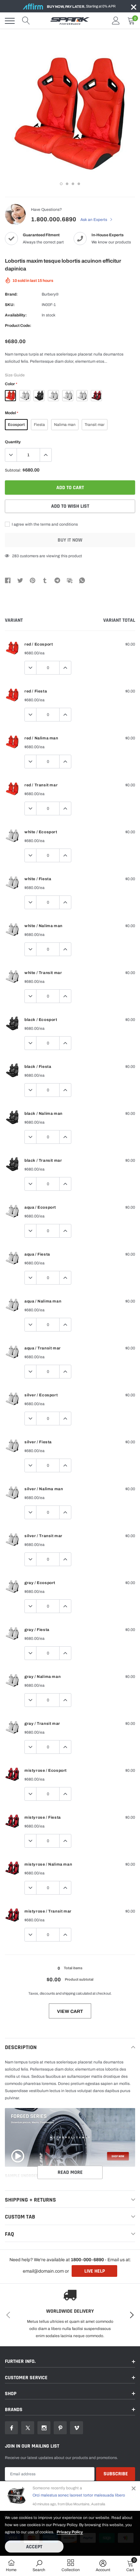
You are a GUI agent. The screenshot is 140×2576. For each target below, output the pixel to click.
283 (15, 556)
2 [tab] (67, 184)
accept (34, 2547)
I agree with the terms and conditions (44, 524)
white (25, 396)
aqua (53, 396)
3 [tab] (73, 184)
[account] (116, 21)
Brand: (11, 294)
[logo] (70, 21)
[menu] (10, 21)
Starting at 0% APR (81, 6)
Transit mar (95, 425)
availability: (16, 315)
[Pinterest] (33, 580)
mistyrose (96, 396)
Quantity (13, 442)
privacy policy (70, 2532)
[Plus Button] (46, 455)
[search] (26, 21)
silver (68, 396)
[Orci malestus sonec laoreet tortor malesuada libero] (16, 2496)
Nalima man (65, 425)
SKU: (10, 305)
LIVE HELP (95, 2271)
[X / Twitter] (20, 580)
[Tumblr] (45, 580)
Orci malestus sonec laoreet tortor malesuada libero (79, 2495)
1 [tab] (61, 184)
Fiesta (39, 425)
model (11, 413)
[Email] (70, 580)
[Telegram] (57, 580)
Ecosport (16, 425)
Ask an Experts (94, 220)
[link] (11, 2428)
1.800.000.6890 (54, 219)
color (11, 384)
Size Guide (15, 375)
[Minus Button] (11, 455)
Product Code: (18, 326)
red (10, 396)
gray (82, 396)
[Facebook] (8, 580)
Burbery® (50, 294)
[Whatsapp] (82, 580)
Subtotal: (13, 470)
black (39, 396)
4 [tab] (79, 184)
